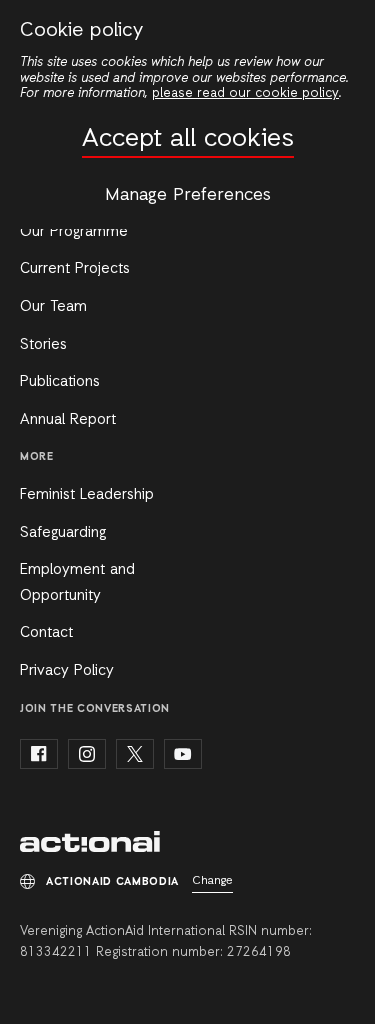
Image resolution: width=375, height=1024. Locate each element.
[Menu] (342, 28)
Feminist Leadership (87, 495)
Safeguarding (63, 533)
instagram (87, 754)
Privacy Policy (67, 671)
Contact (46, 633)
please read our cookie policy (245, 93)
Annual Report (68, 420)
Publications (60, 382)
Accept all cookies (188, 139)
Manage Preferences (188, 195)
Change (212, 881)
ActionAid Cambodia (90, 842)
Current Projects (75, 269)
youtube (183, 754)
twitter (135, 754)
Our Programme (74, 232)
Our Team (53, 307)
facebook (39, 754)
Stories (43, 345)
